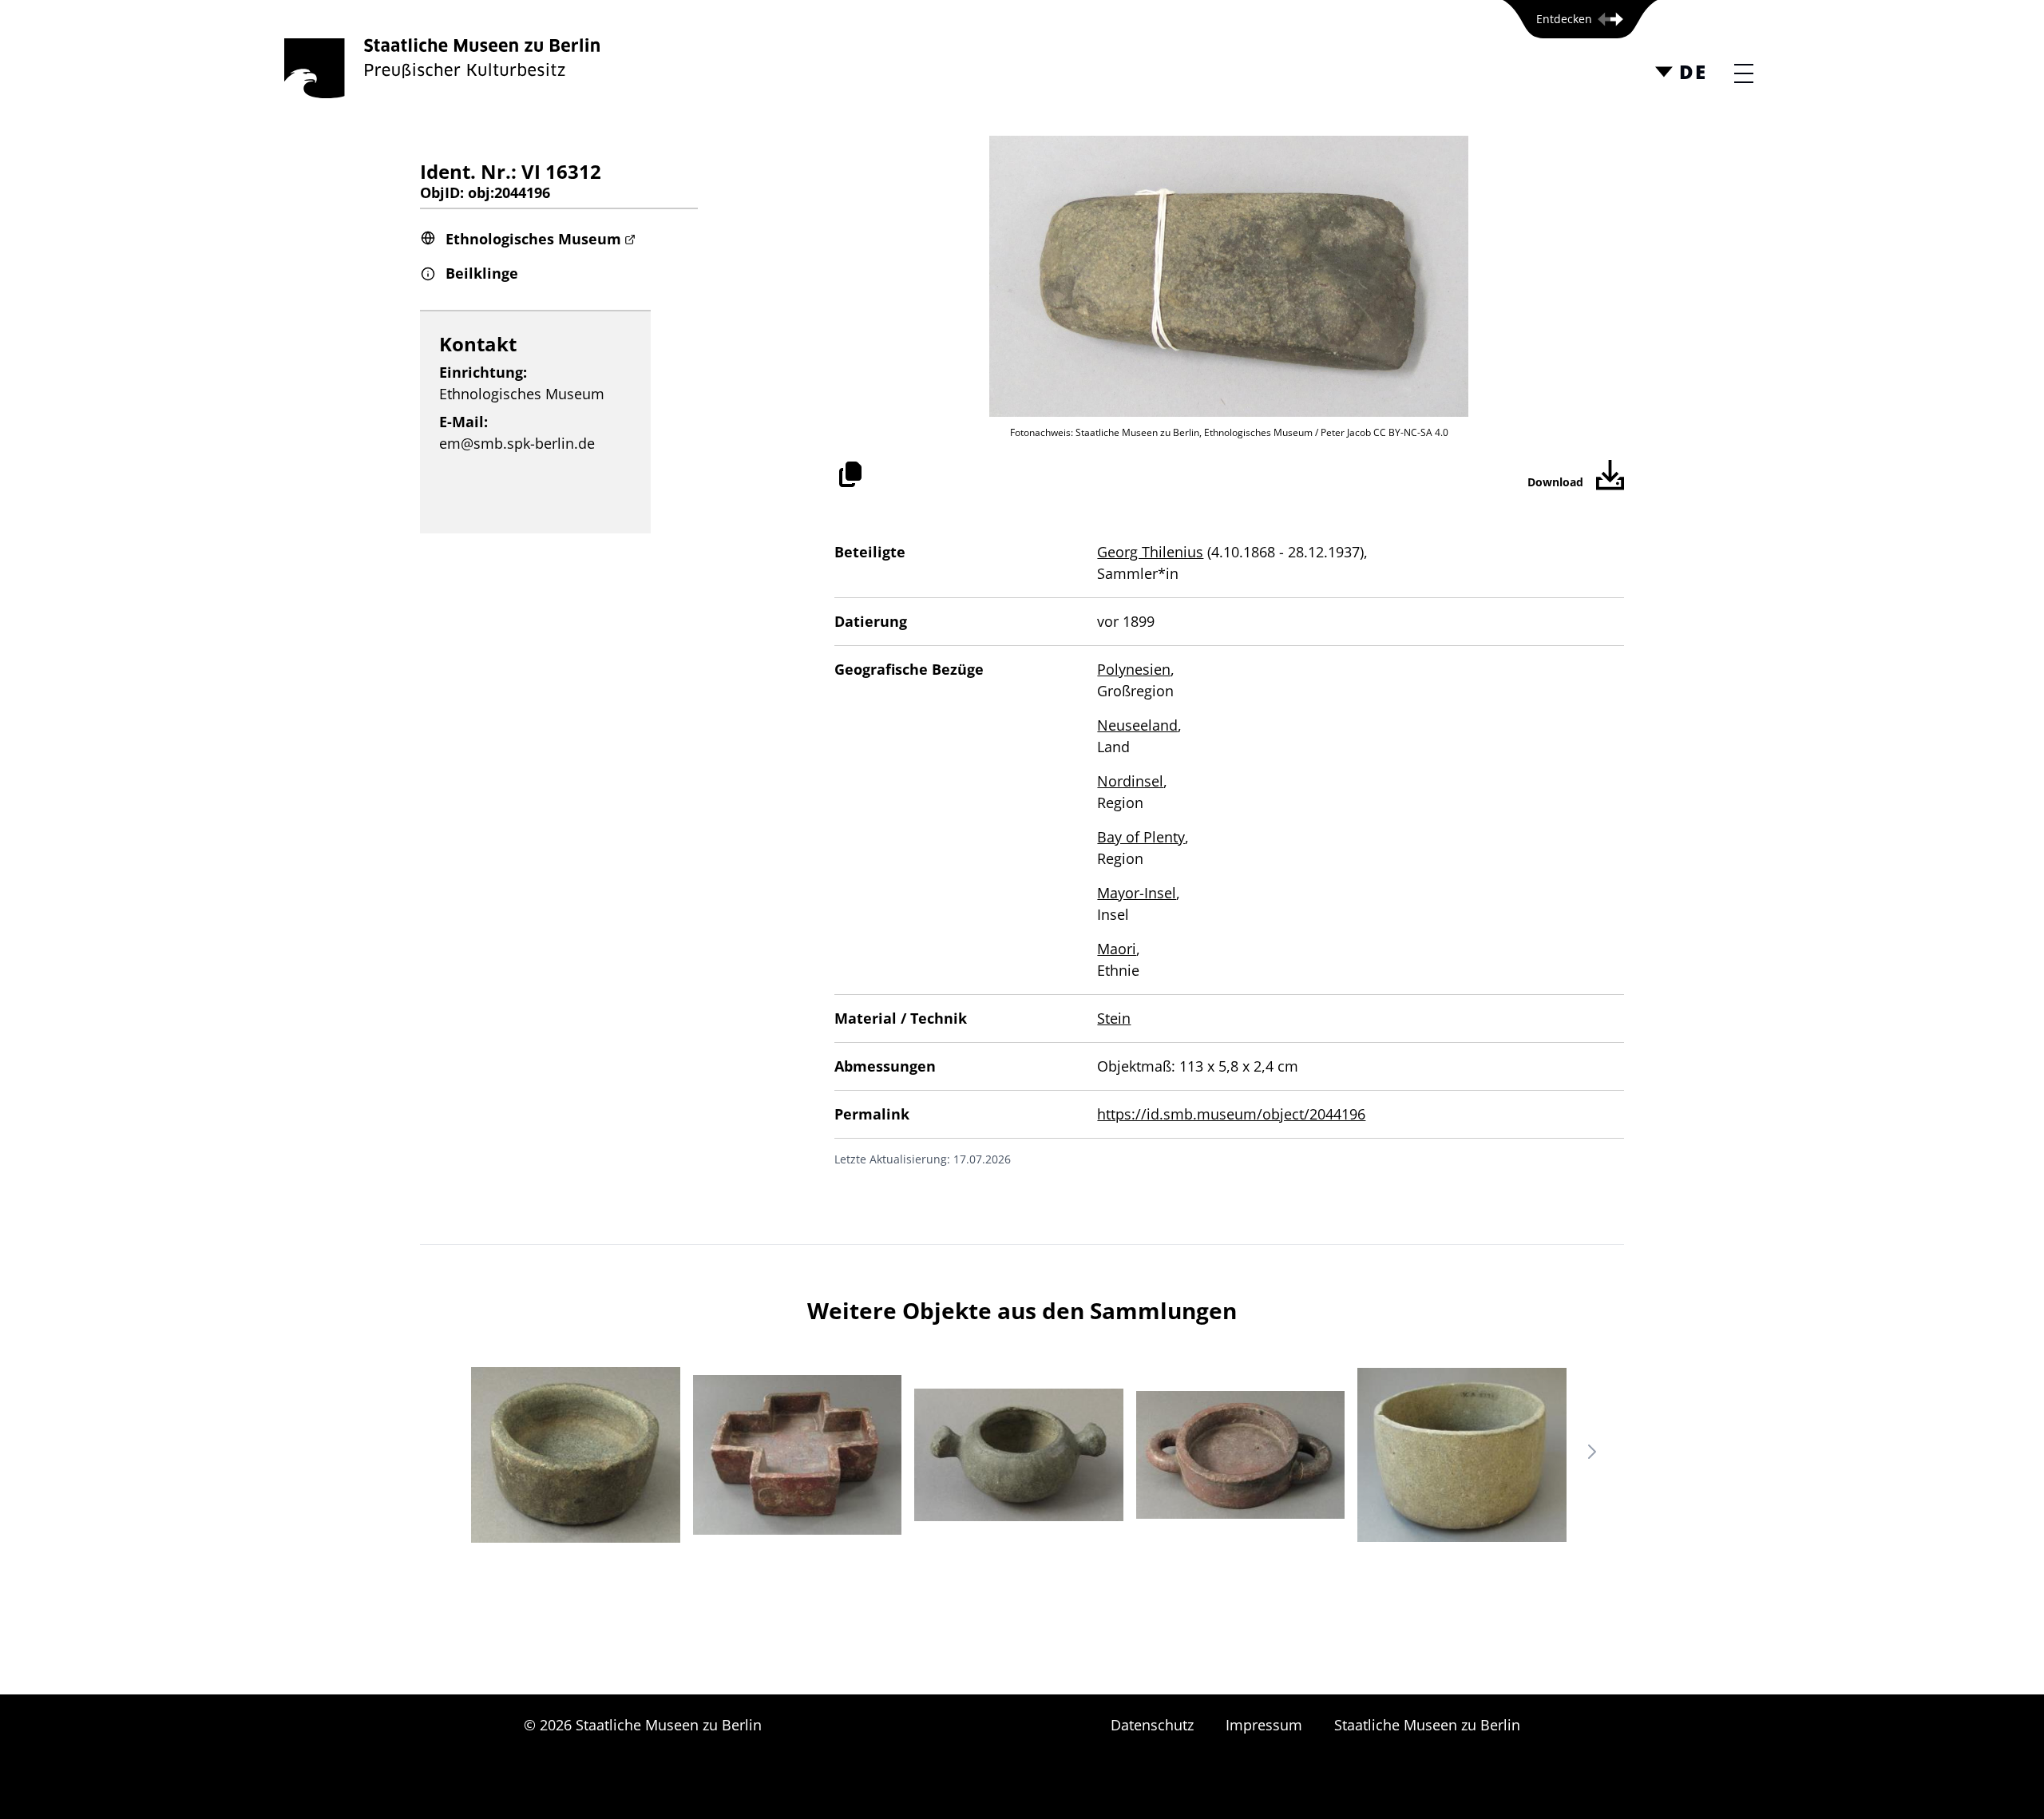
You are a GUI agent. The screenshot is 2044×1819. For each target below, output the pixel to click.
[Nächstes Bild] (1592, 1452)
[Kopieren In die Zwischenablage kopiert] (850, 474)
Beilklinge (482, 273)
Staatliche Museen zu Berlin (1427, 1725)
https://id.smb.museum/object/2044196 (1231, 1114)
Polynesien (1134, 669)
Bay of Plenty (1141, 837)
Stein (1114, 1018)
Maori (1117, 949)
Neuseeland (1137, 725)
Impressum (1264, 1725)
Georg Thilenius (1150, 552)
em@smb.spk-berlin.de (517, 443)
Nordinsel (1130, 781)
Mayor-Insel (1137, 893)
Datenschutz (1152, 1725)
